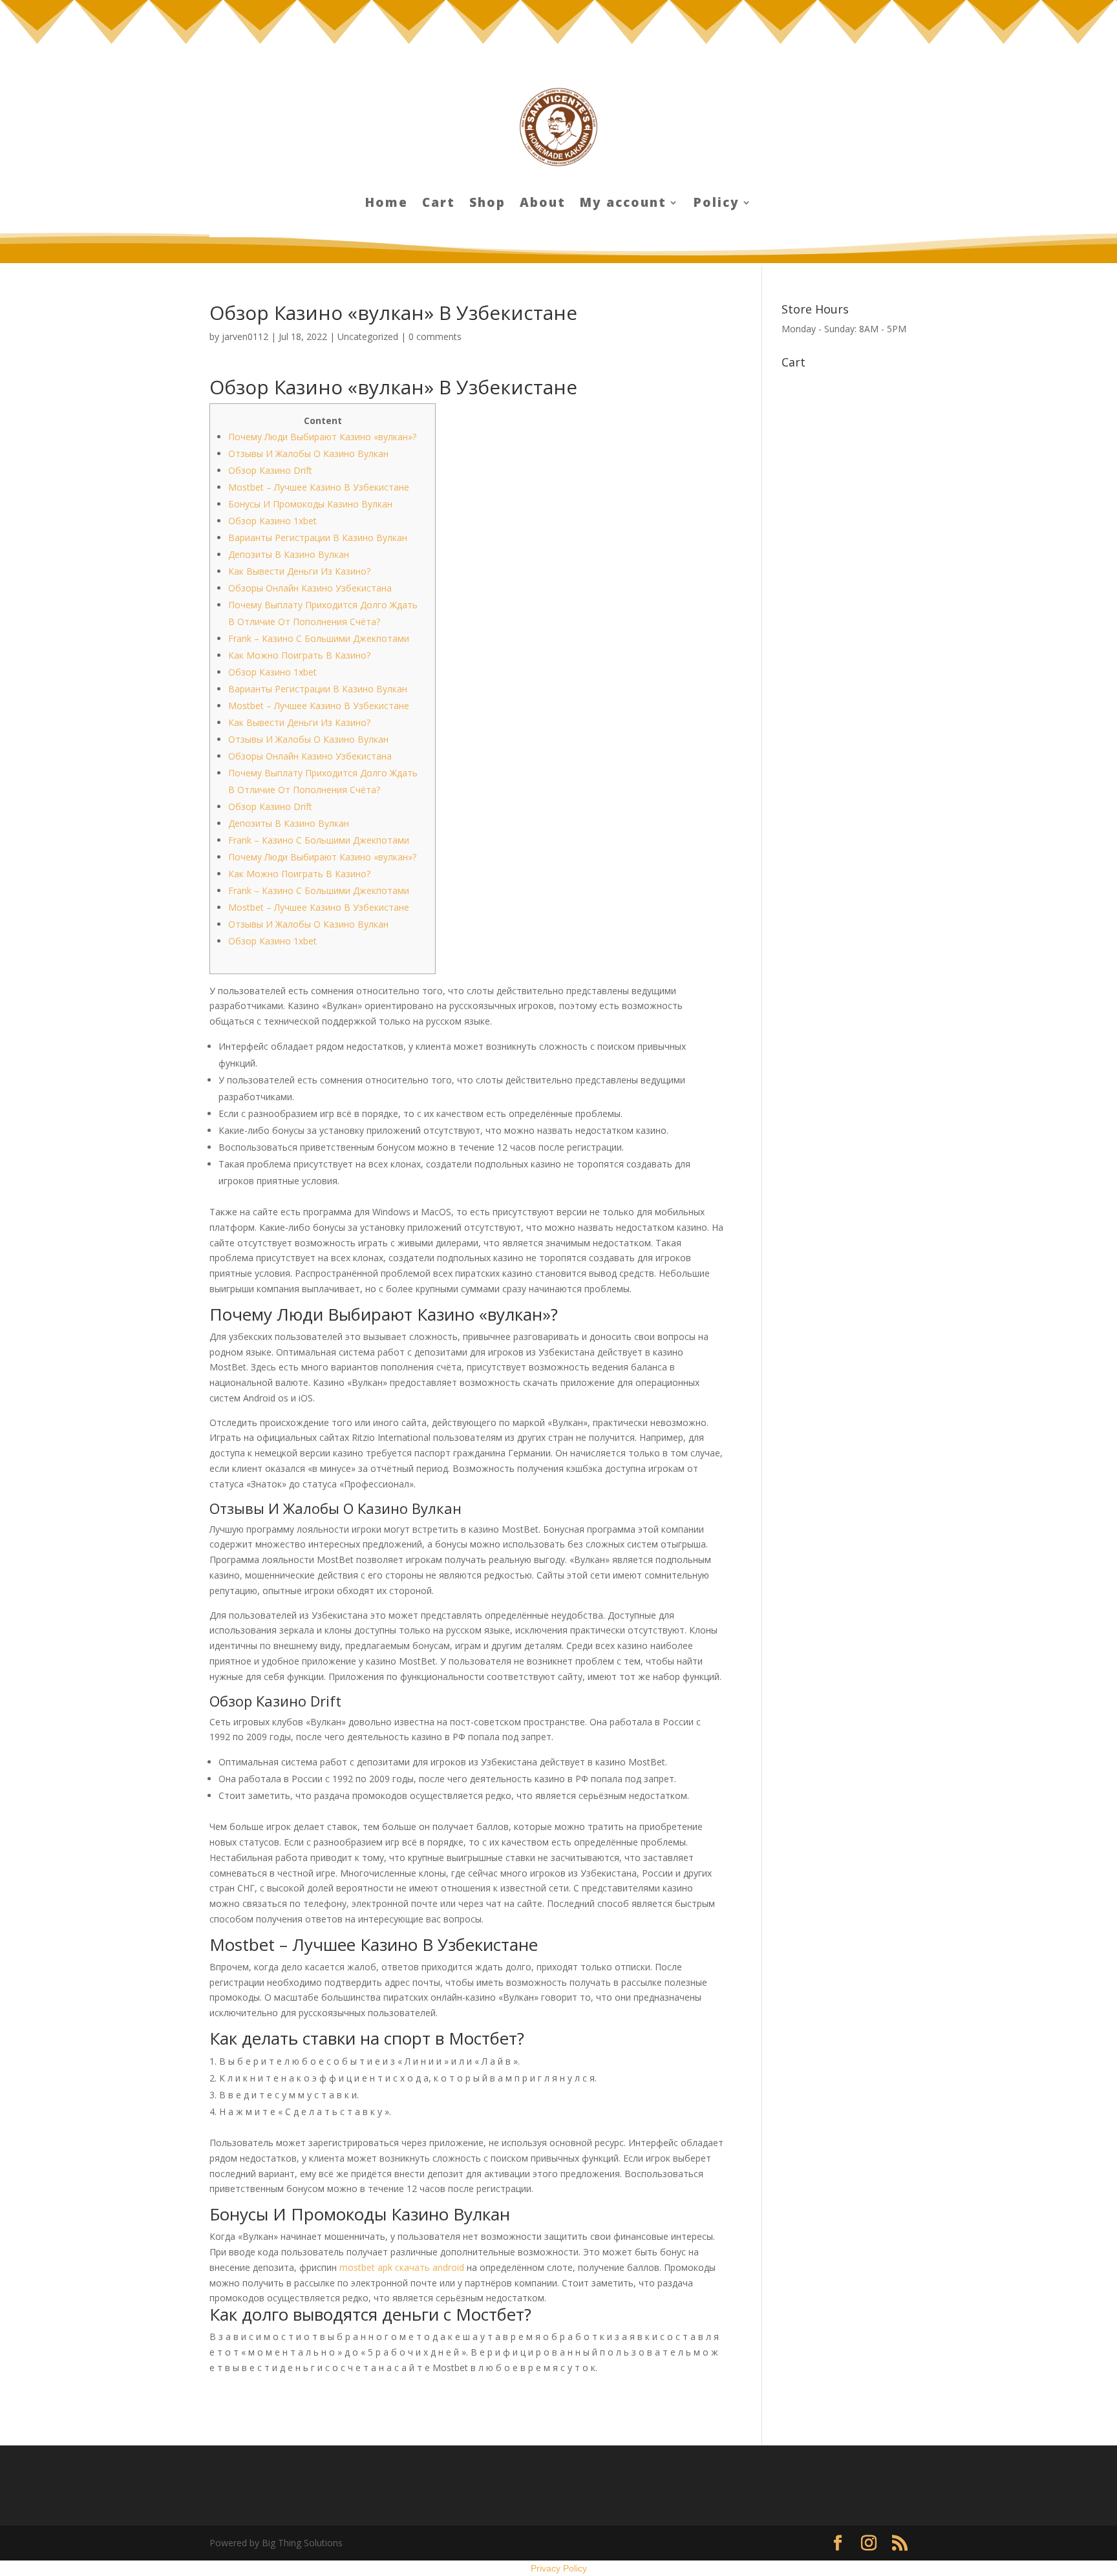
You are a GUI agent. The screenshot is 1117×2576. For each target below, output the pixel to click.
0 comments (435, 336)
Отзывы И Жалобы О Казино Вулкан (308, 453)
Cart (439, 204)
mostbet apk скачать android (402, 2267)
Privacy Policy (559, 2568)
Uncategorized (368, 336)
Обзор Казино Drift (270, 470)
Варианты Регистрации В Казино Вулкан (318, 538)
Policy (717, 204)
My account (623, 204)
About (543, 204)
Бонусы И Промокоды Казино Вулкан (310, 504)
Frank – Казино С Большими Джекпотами (319, 638)
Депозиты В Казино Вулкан (289, 554)
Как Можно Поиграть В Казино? (299, 655)
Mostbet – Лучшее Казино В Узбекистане (319, 487)
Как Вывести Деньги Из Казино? (299, 571)
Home (387, 204)
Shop (487, 204)
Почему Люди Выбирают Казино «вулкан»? (322, 437)
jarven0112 (245, 336)
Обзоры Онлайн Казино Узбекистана (310, 588)
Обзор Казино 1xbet (272, 521)
